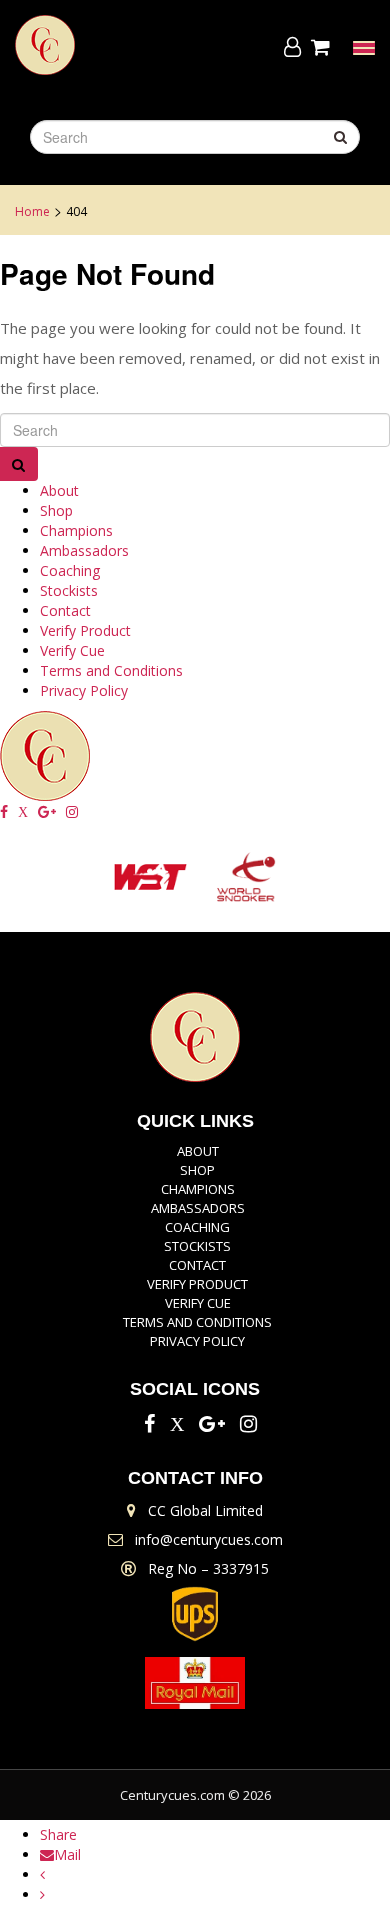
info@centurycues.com (209, 1539)
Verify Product (85, 630)
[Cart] (323, 46)
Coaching (70, 570)
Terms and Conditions (111, 670)
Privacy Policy (84, 690)
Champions (76, 530)
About (59, 490)
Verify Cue (72, 650)
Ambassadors (84, 550)
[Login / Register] (292, 46)
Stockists (69, 590)
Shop (56, 510)
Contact (65, 610)
